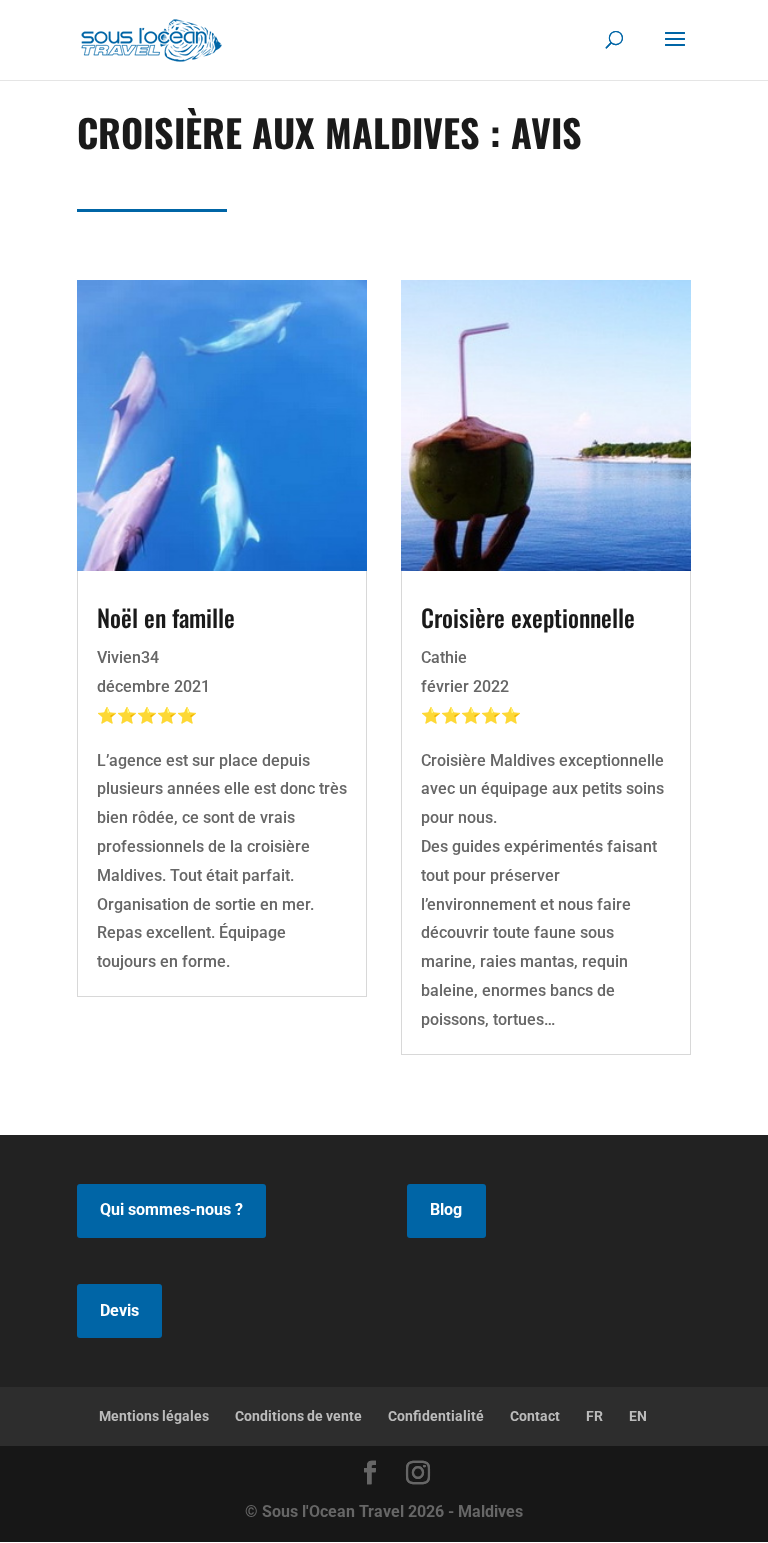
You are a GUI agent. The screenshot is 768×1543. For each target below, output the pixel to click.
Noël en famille (166, 617)
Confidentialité (436, 1416)
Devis (119, 1310)
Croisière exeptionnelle (528, 617)
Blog (446, 1209)
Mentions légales (154, 1416)
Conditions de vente (298, 1416)
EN (638, 1416)
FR (594, 1416)
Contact (535, 1416)
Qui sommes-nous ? (171, 1209)
